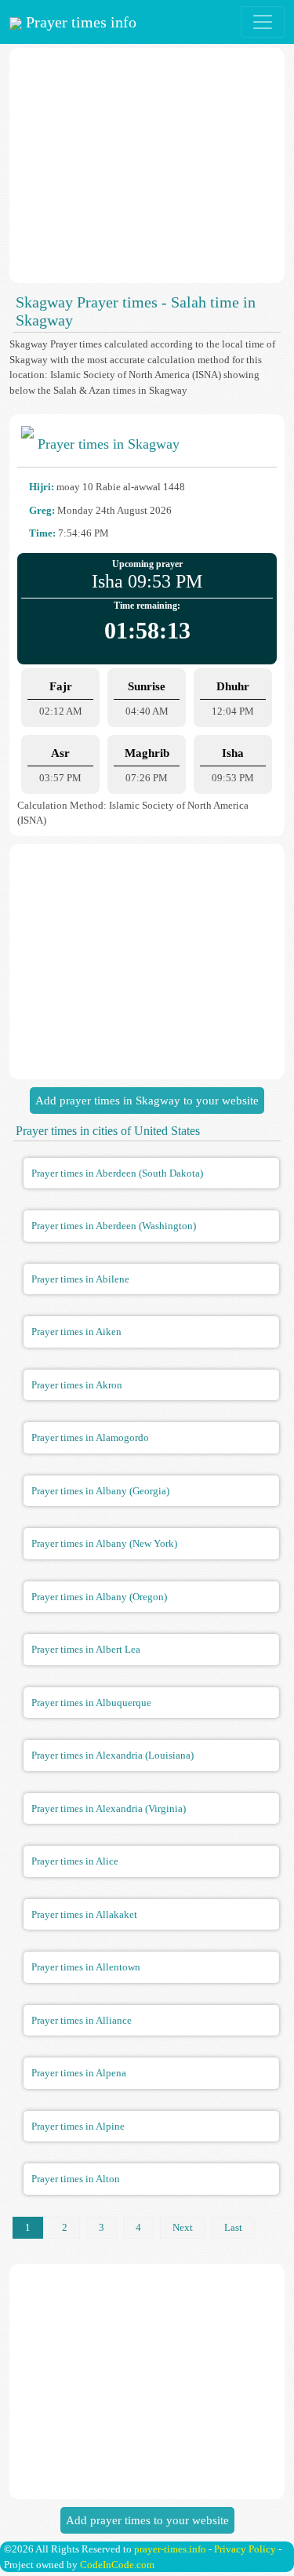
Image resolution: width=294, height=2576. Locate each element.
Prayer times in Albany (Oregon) (99, 1597)
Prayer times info (79, 22)
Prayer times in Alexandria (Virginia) (109, 1808)
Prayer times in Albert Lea (86, 1649)
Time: (42, 533)
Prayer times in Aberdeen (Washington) (114, 1226)
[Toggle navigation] (263, 22)
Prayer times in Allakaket (84, 1914)
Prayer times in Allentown (86, 1967)
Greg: (42, 510)
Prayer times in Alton (76, 2179)
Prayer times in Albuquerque (91, 1703)
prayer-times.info (170, 2549)
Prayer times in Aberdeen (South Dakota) (117, 1173)
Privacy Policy (245, 2549)
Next (183, 2227)
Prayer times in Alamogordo (90, 1437)
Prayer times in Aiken (76, 1332)
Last (233, 2227)
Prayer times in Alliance (82, 2020)
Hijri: (42, 487)
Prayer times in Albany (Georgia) (100, 1491)
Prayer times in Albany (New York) (104, 1543)
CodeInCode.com (117, 2565)
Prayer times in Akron (77, 1385)
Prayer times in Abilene (80, 1279)
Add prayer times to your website (147, 2520)
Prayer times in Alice (75, 1861)
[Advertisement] (147, 166)
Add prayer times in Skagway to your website (147, 1101)
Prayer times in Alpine (78, 2126)
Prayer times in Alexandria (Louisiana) (113, 1755)
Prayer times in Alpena (79, 2073)
